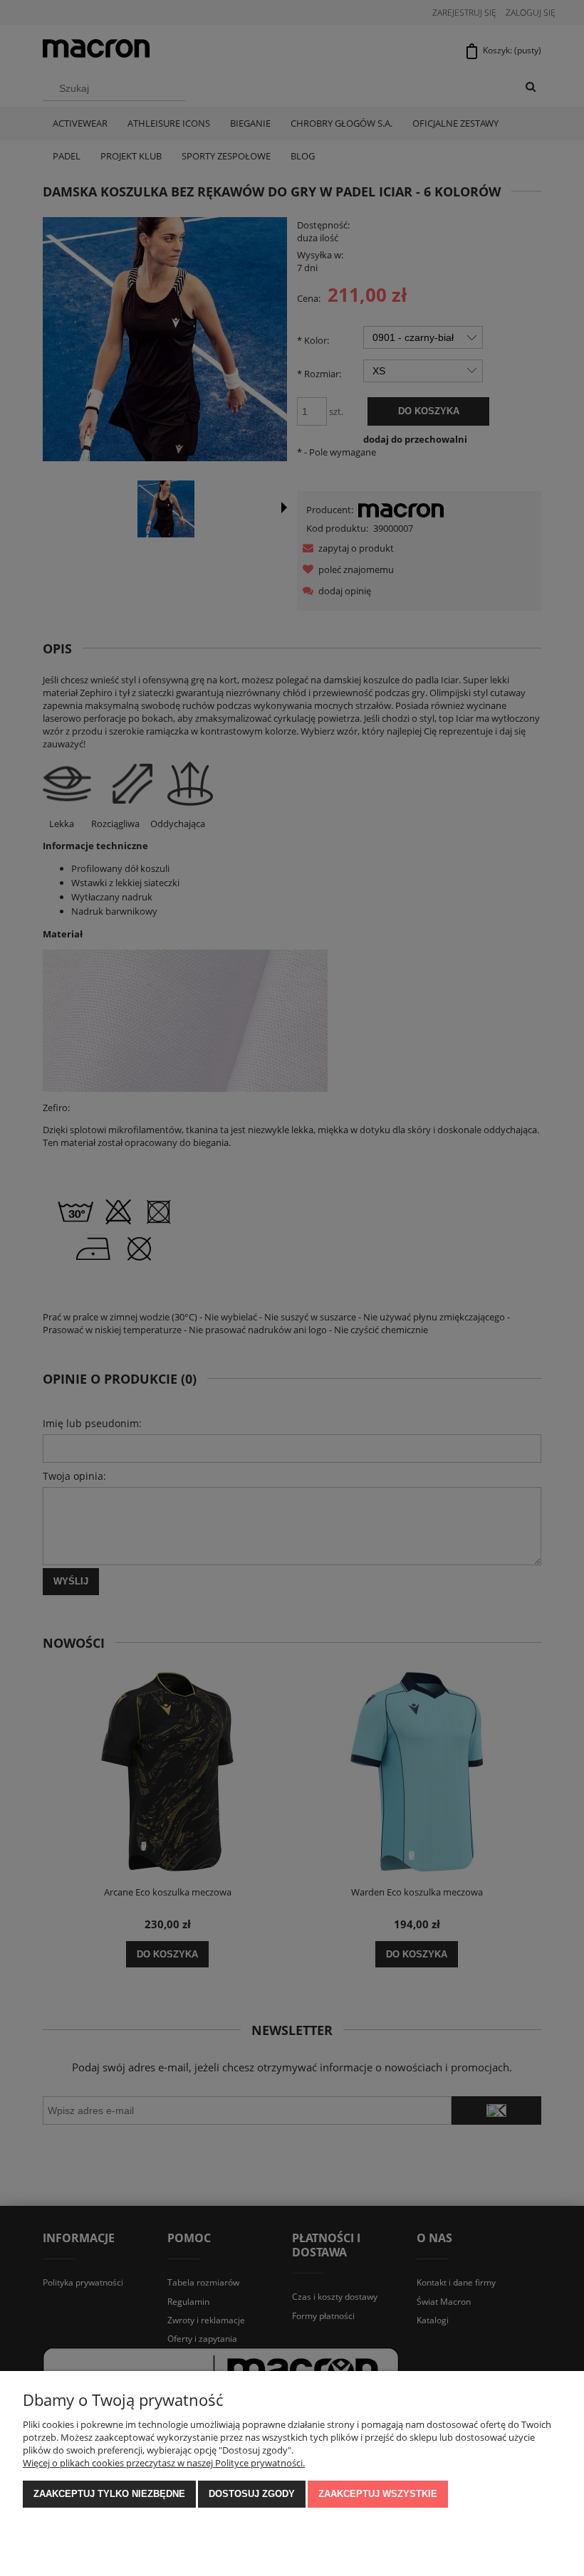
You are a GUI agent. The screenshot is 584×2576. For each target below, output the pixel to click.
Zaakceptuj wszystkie (378, 2494)
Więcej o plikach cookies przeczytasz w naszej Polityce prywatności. (164, 2463)
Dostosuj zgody (252, 2494)
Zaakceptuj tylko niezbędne (109, 2494)
